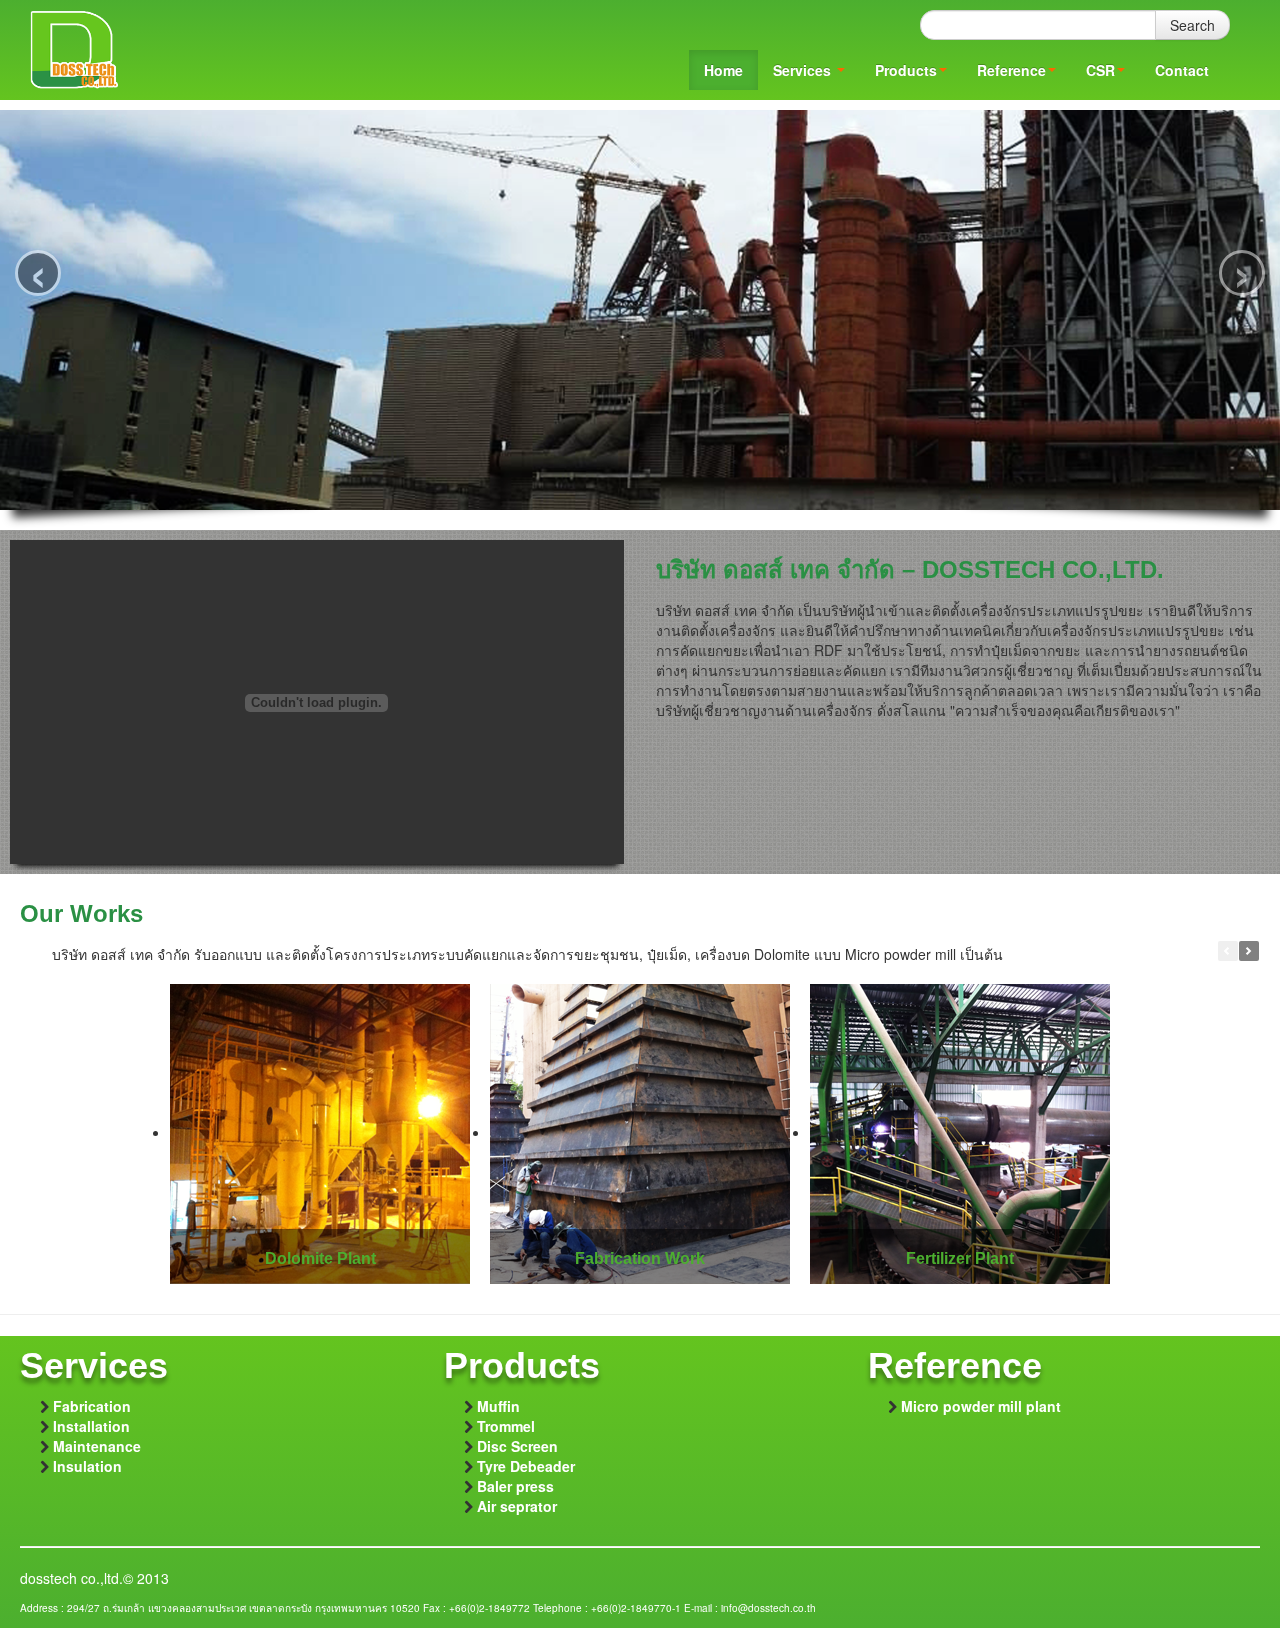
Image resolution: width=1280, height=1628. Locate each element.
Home (723, 70)
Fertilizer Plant (960, 1258)
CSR (1100, 70)
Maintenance (97, 1446)
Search (1192, 25)
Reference (1011, 70)
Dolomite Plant (320, 1258)
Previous (1228, 951)
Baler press (515, 1486)
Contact (1182, 70)
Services (804, 70)
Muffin (498, 1406)
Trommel (506, 1426)
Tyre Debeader (526, 1466)
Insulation (87, 1466)
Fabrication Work (640, 1258)
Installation (91, 1426)
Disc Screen (517, 1446)
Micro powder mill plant (981, 1406)
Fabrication (92, 1406)
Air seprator (517, 1506)
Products (906, 70)
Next (1249, 951)
